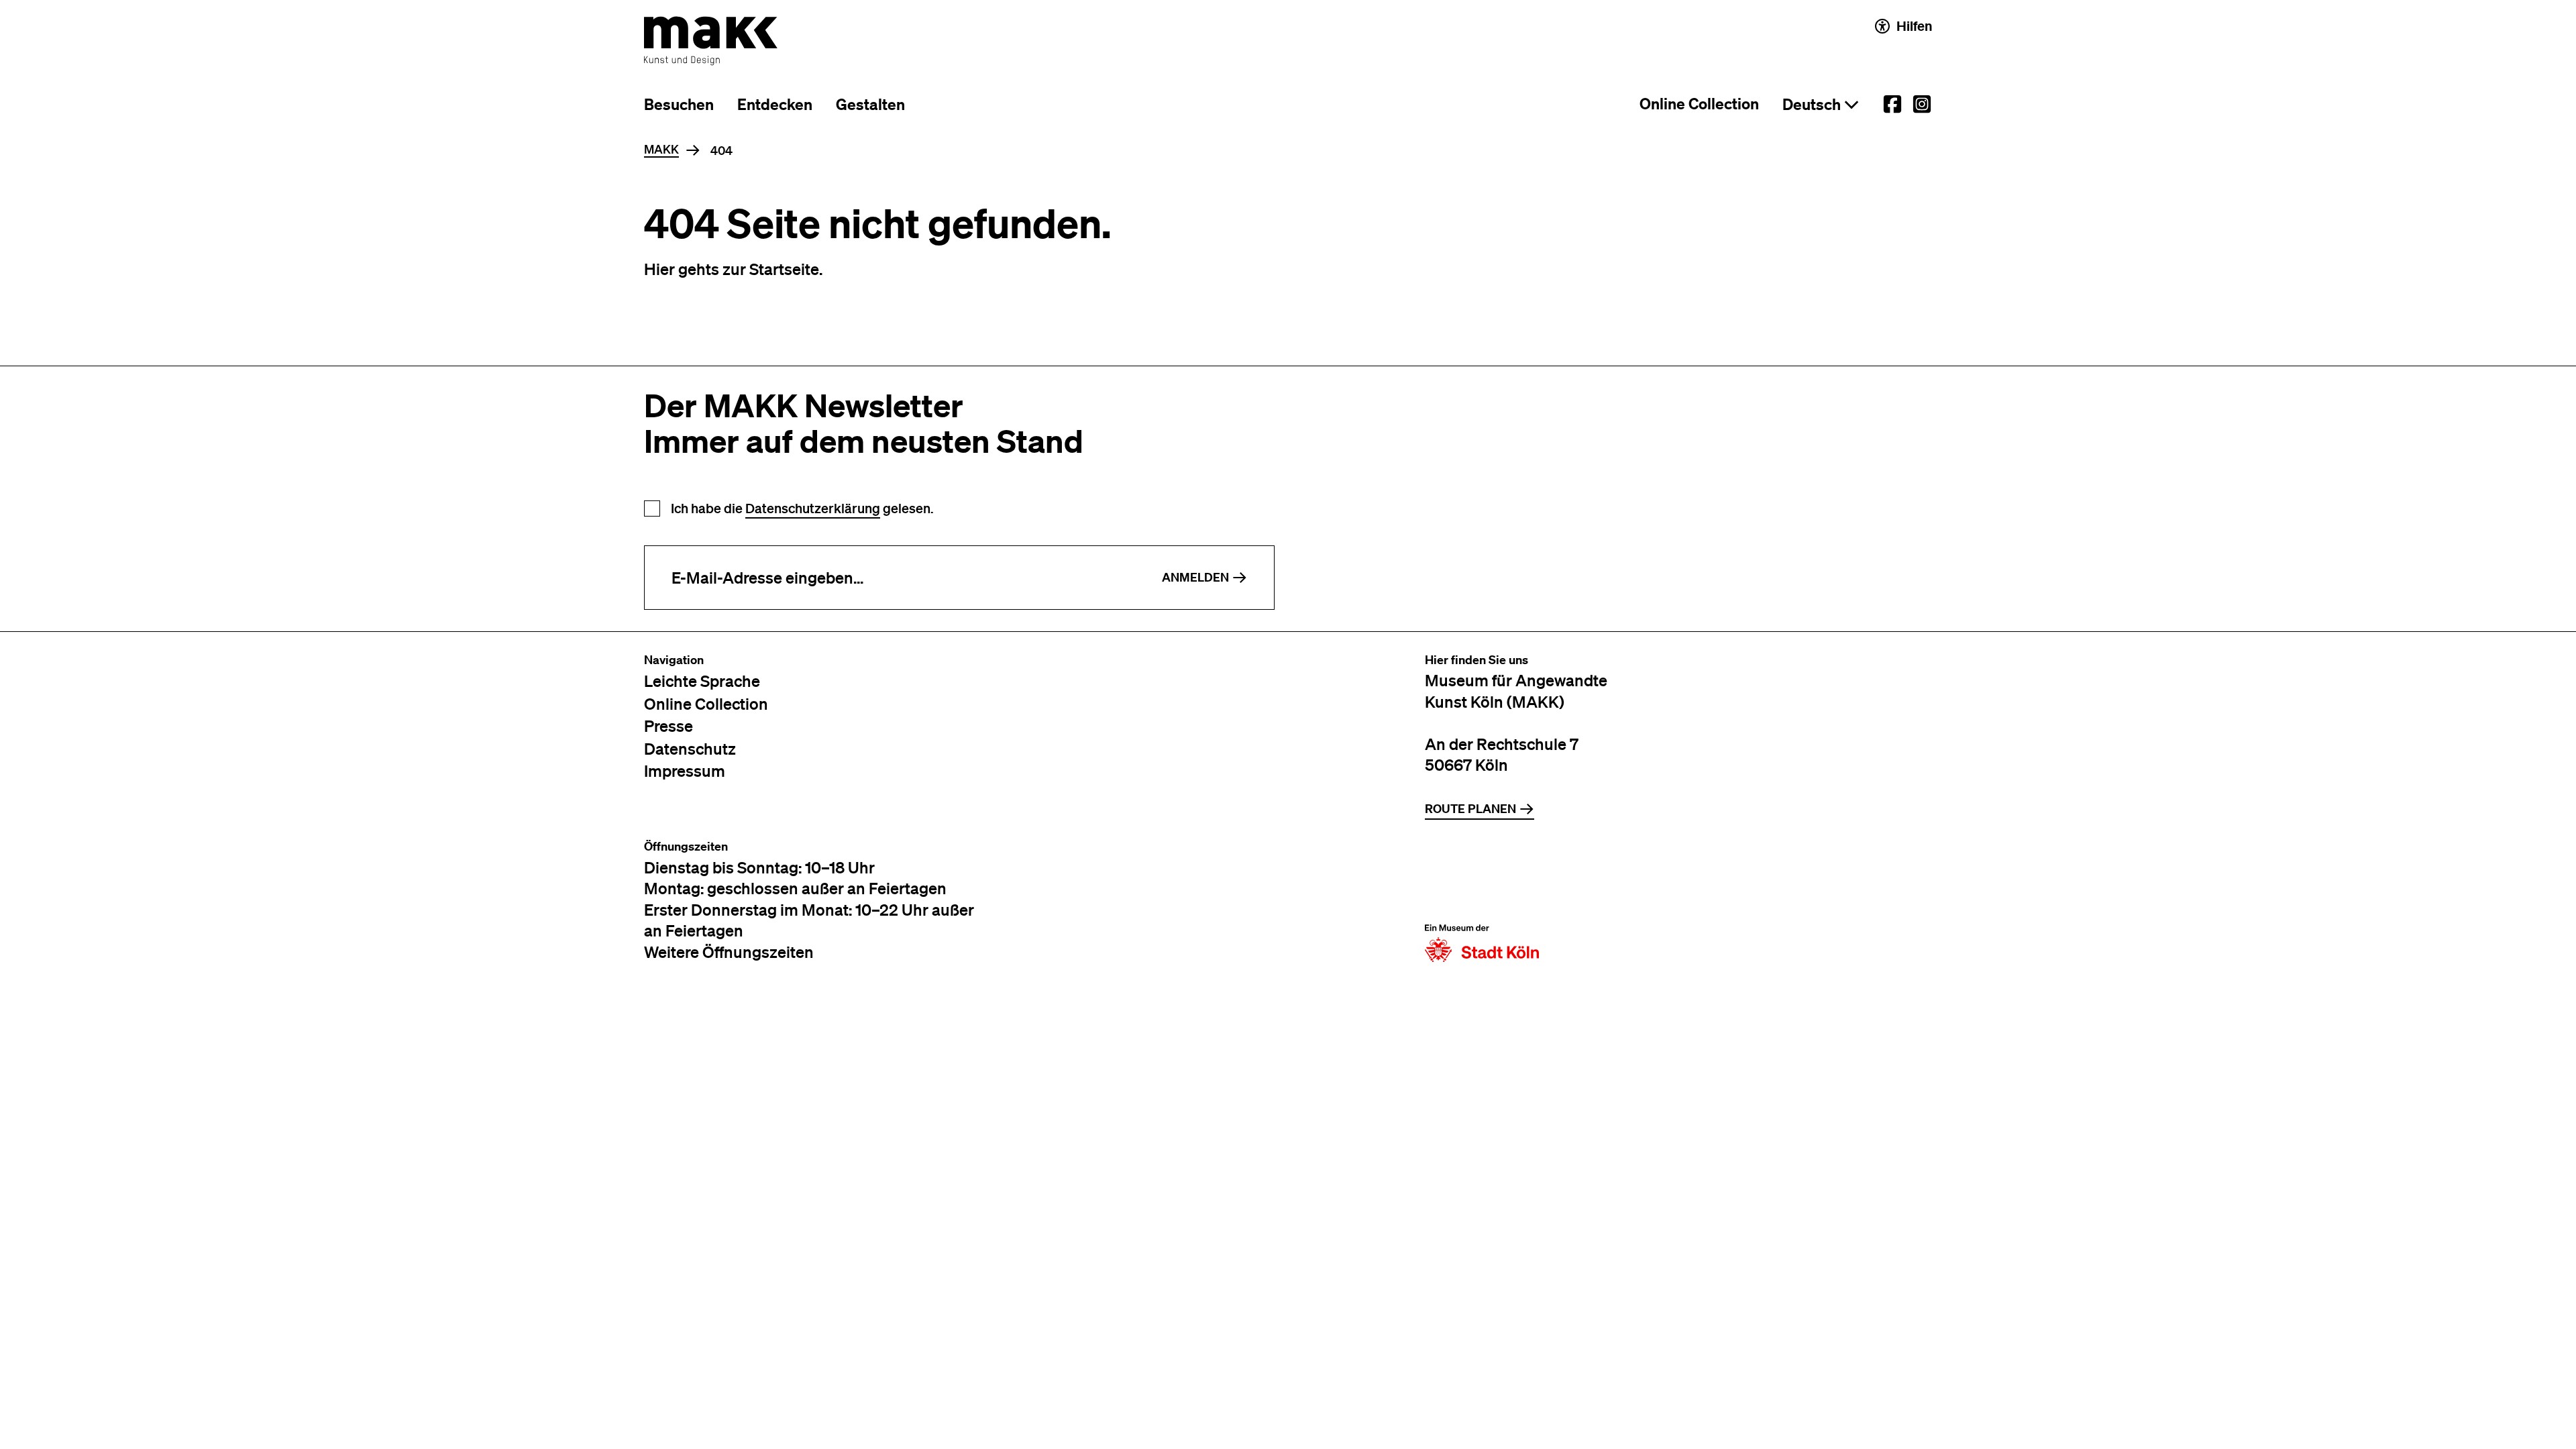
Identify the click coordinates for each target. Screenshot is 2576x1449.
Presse (668, 726)
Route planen (1470, 809)
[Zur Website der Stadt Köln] (1482, 901)
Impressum (685, 770)
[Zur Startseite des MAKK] (711, 41)
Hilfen (1914, 26)
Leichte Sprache (702, 681)
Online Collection (1699, 104)
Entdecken (775, 104)
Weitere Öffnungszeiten (729, 952)
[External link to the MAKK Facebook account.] (1892, 104)
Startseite (784, 269)
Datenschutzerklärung (813, 508)
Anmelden (1195, 577)
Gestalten (870, 104)
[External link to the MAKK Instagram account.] (1922, 104)
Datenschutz (690, 748)
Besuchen (679, 104)
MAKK (661, 150)
